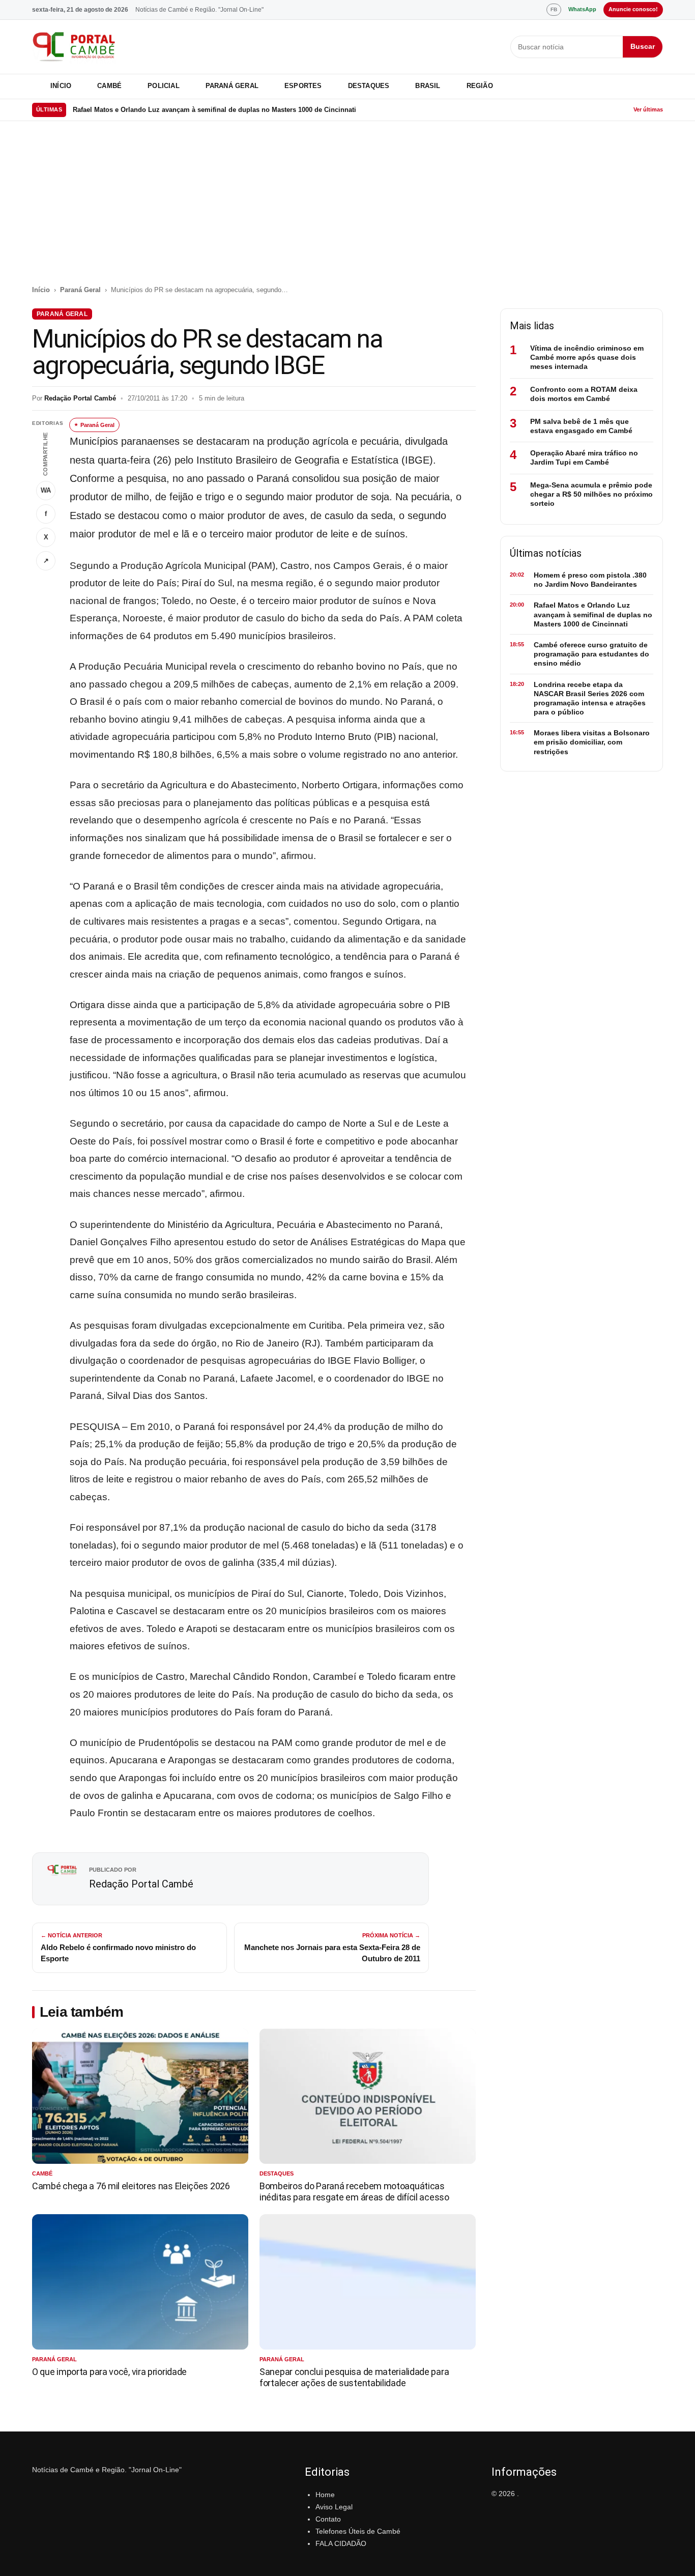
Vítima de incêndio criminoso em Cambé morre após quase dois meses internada (587, 357)
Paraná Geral (232, 86)
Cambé (109, 86)
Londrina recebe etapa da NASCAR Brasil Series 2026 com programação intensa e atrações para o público (590, 698)
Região (480, 86)
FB (554, 9)
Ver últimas (648, 109)
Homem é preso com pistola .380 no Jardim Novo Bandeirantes (590, 580)
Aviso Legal (334, 2507)
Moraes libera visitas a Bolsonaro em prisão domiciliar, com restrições (592, 742)
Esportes (303, 86)
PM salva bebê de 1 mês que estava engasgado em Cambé (581, 426)
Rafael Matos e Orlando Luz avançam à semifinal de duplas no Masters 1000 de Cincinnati (214, 110)
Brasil (428, 86)
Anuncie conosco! (633, 9)
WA (46, 490)
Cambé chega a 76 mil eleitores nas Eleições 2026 (131, 2186)
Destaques (369, 86)
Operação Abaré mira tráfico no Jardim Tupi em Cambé (584, 457)
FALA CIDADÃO (341, 2543)
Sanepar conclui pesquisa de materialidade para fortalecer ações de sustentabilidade (354, 2377)
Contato (328, 2519)
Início (61, 86)
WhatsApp (582, 9)
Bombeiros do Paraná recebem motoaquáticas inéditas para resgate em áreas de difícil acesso (354, 2192)
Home (325, 2495)
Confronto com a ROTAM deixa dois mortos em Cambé (584, 394)
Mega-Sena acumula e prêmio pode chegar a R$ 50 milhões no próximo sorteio (591, 494)
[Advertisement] (347, 209)
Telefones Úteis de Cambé (358, 2531)
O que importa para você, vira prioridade (109, 2372)
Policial (164, 86)
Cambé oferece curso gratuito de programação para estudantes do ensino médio (591, 654)
